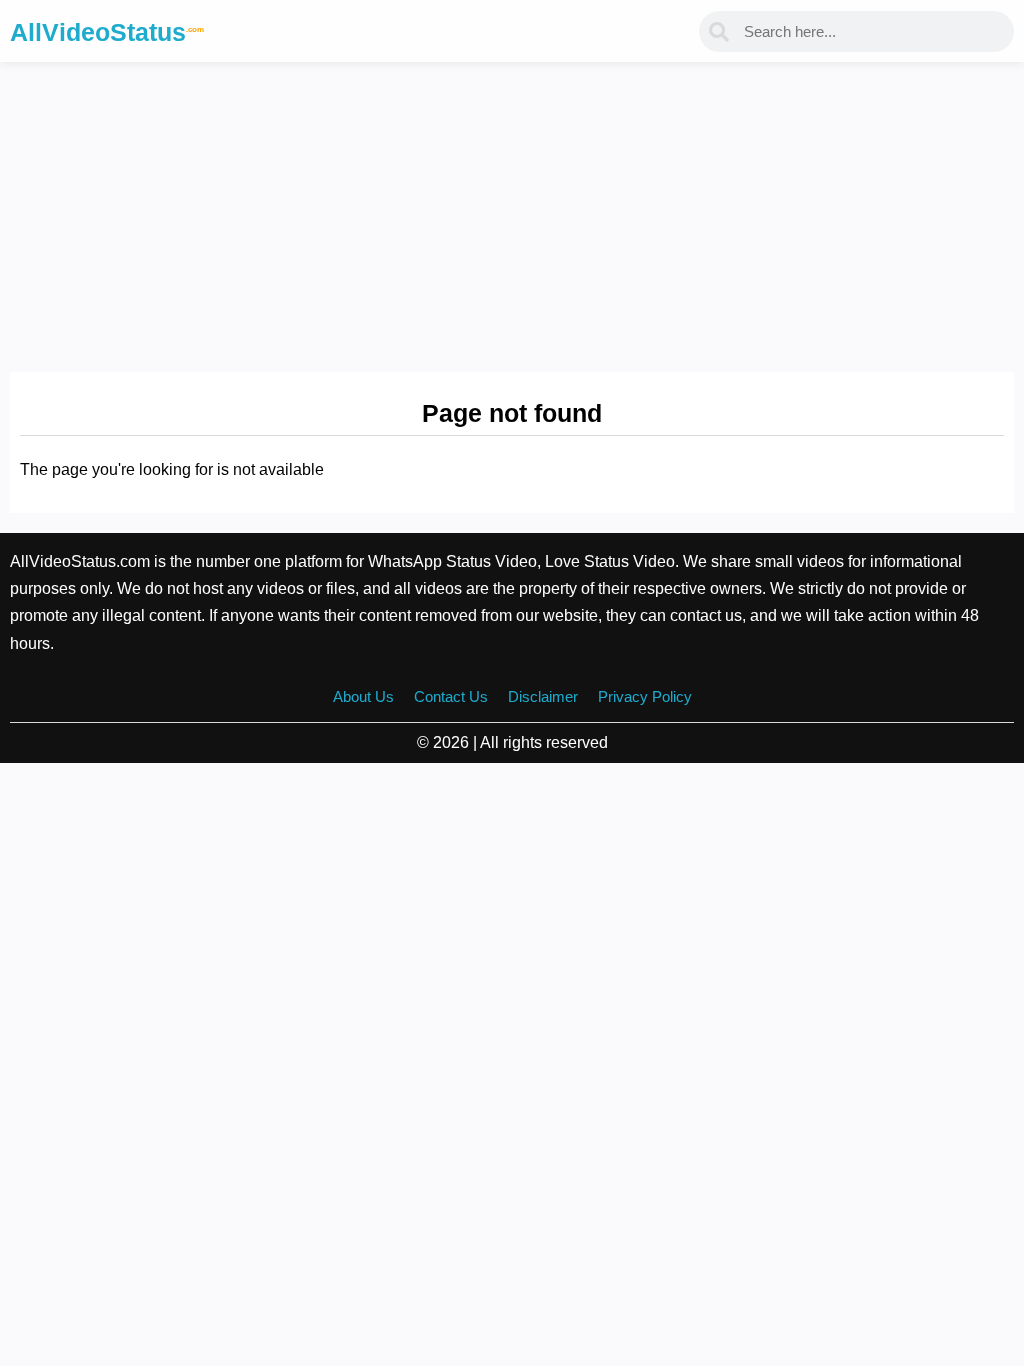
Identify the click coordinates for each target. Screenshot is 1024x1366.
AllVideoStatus (107, 32)
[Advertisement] (512, 212)
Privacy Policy (645, 696)
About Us (363, 696)
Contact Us (451, 696)
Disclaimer (543, 696)
